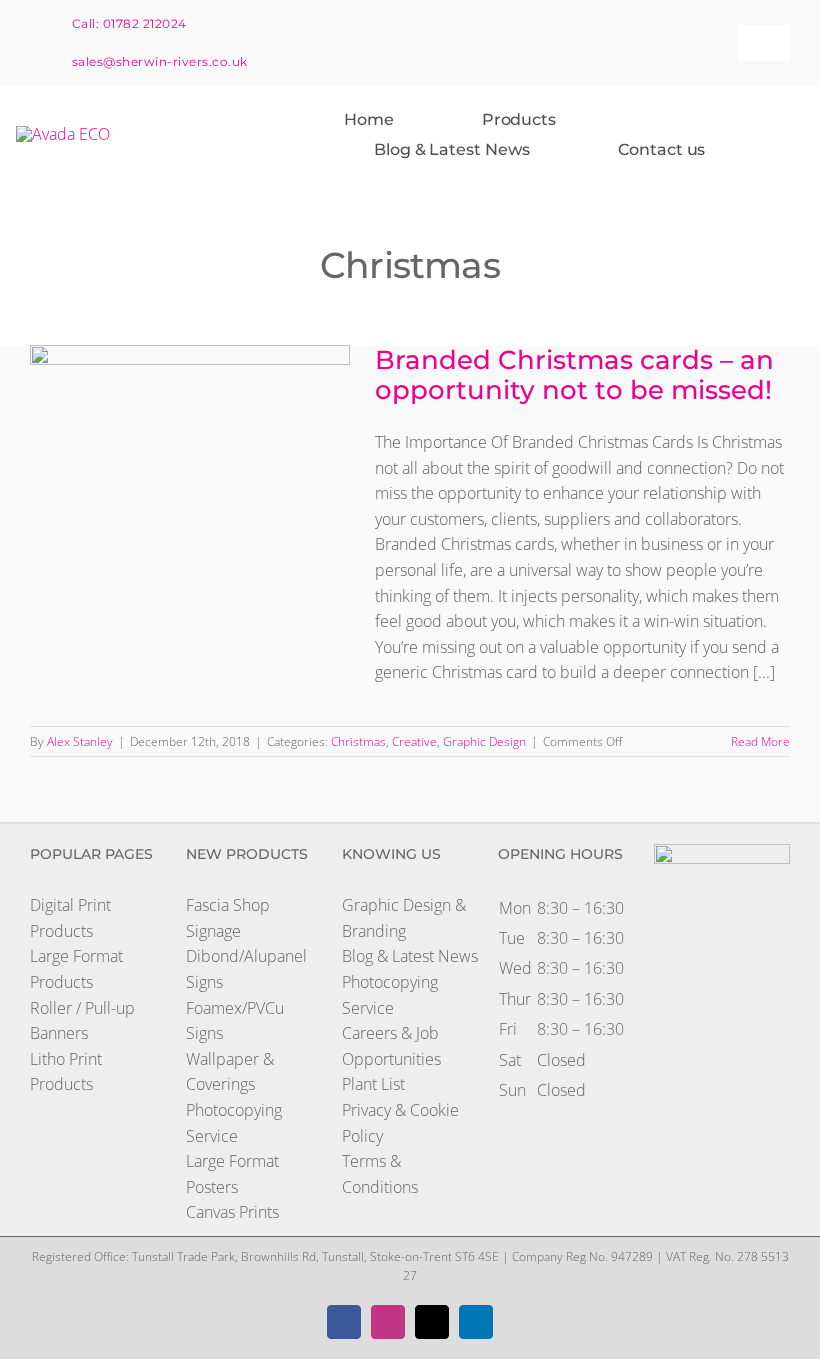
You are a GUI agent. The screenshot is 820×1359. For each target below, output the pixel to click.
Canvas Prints (232, 1212)
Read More (760, 741)
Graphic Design (484, 741)
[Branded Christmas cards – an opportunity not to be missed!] (190, 446)
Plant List (373, 1084)
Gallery (209, 382)
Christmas (358, 741)
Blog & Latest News (410, 956)
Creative (414, 741)
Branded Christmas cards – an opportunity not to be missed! (171, 382)
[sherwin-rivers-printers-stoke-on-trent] (63, 134)
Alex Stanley (80, 741)
